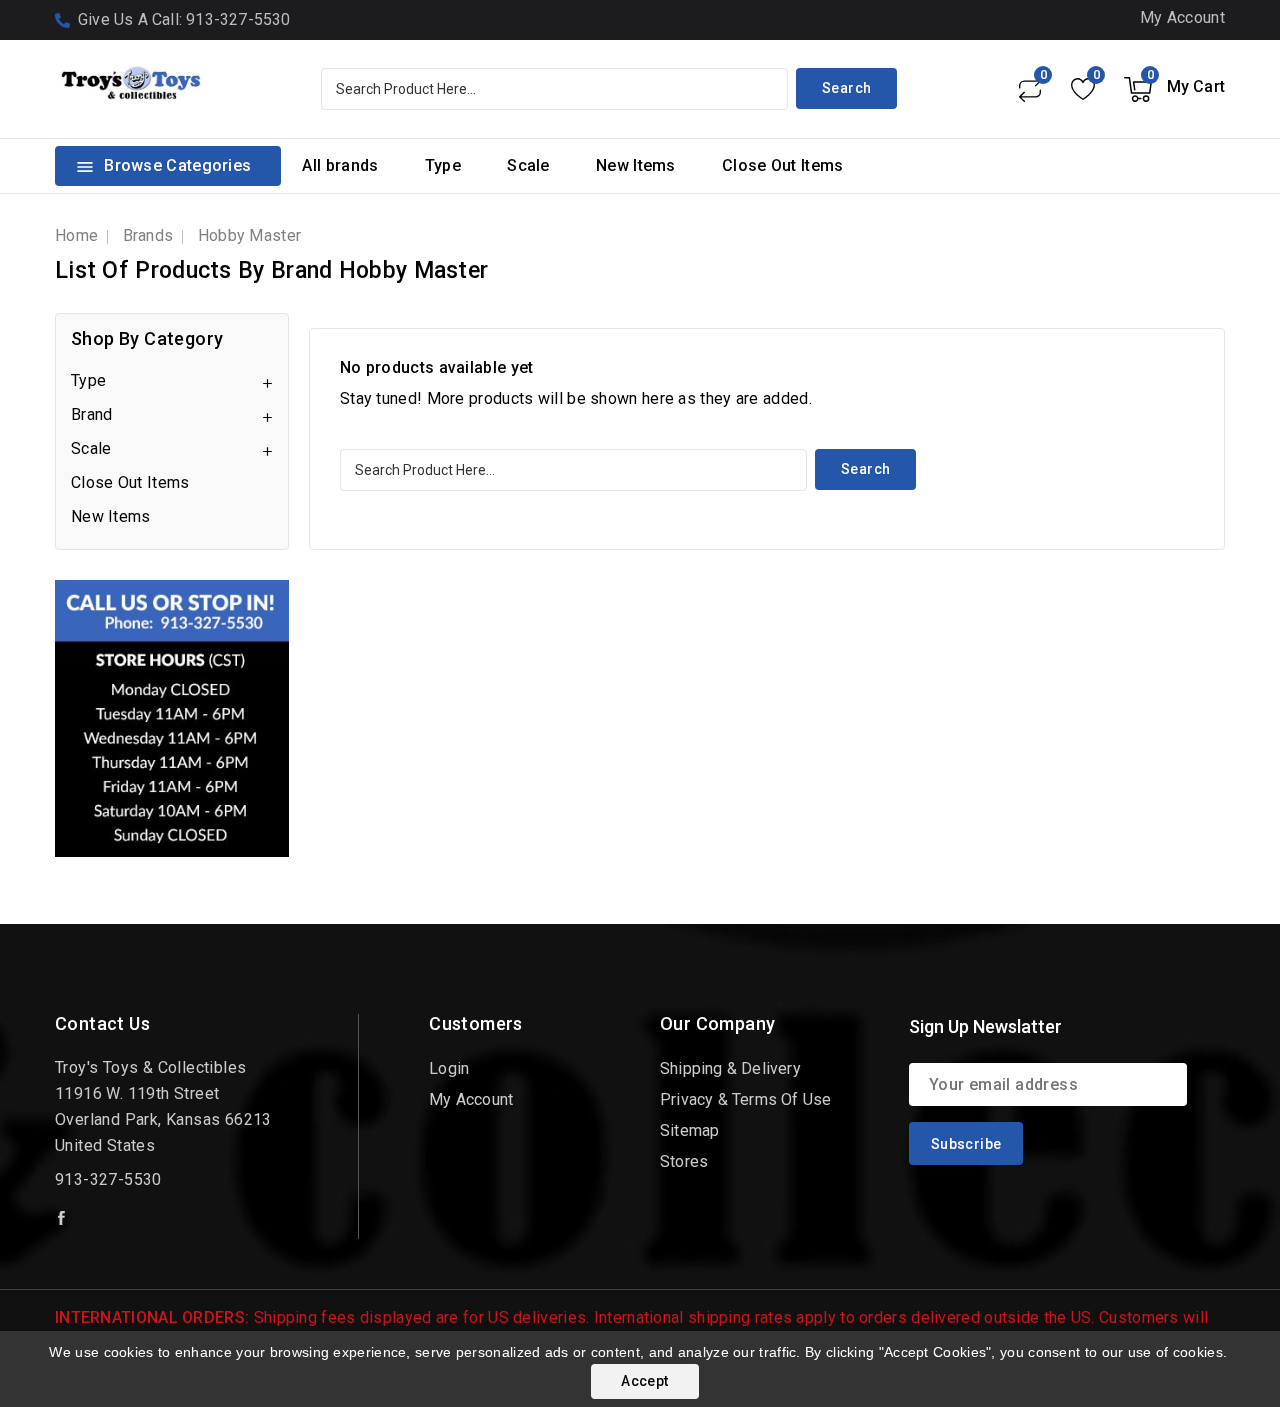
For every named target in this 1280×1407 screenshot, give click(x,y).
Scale (528, 165)
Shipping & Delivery (730, 1068)
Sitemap (689, 1130)
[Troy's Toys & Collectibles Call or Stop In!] (172, 718)
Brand (92, 414)
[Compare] (1029, 89)
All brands (340, 165)
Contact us (102, 1023)
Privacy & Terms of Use (745, 1099)
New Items (636, 165)
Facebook (63, 1218)
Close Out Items (783, 165)
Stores (684, 1161)
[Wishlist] (1082, 89)
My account (471, 1099)
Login (449, 1068)
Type (443, 165)
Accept (644, 1381)
